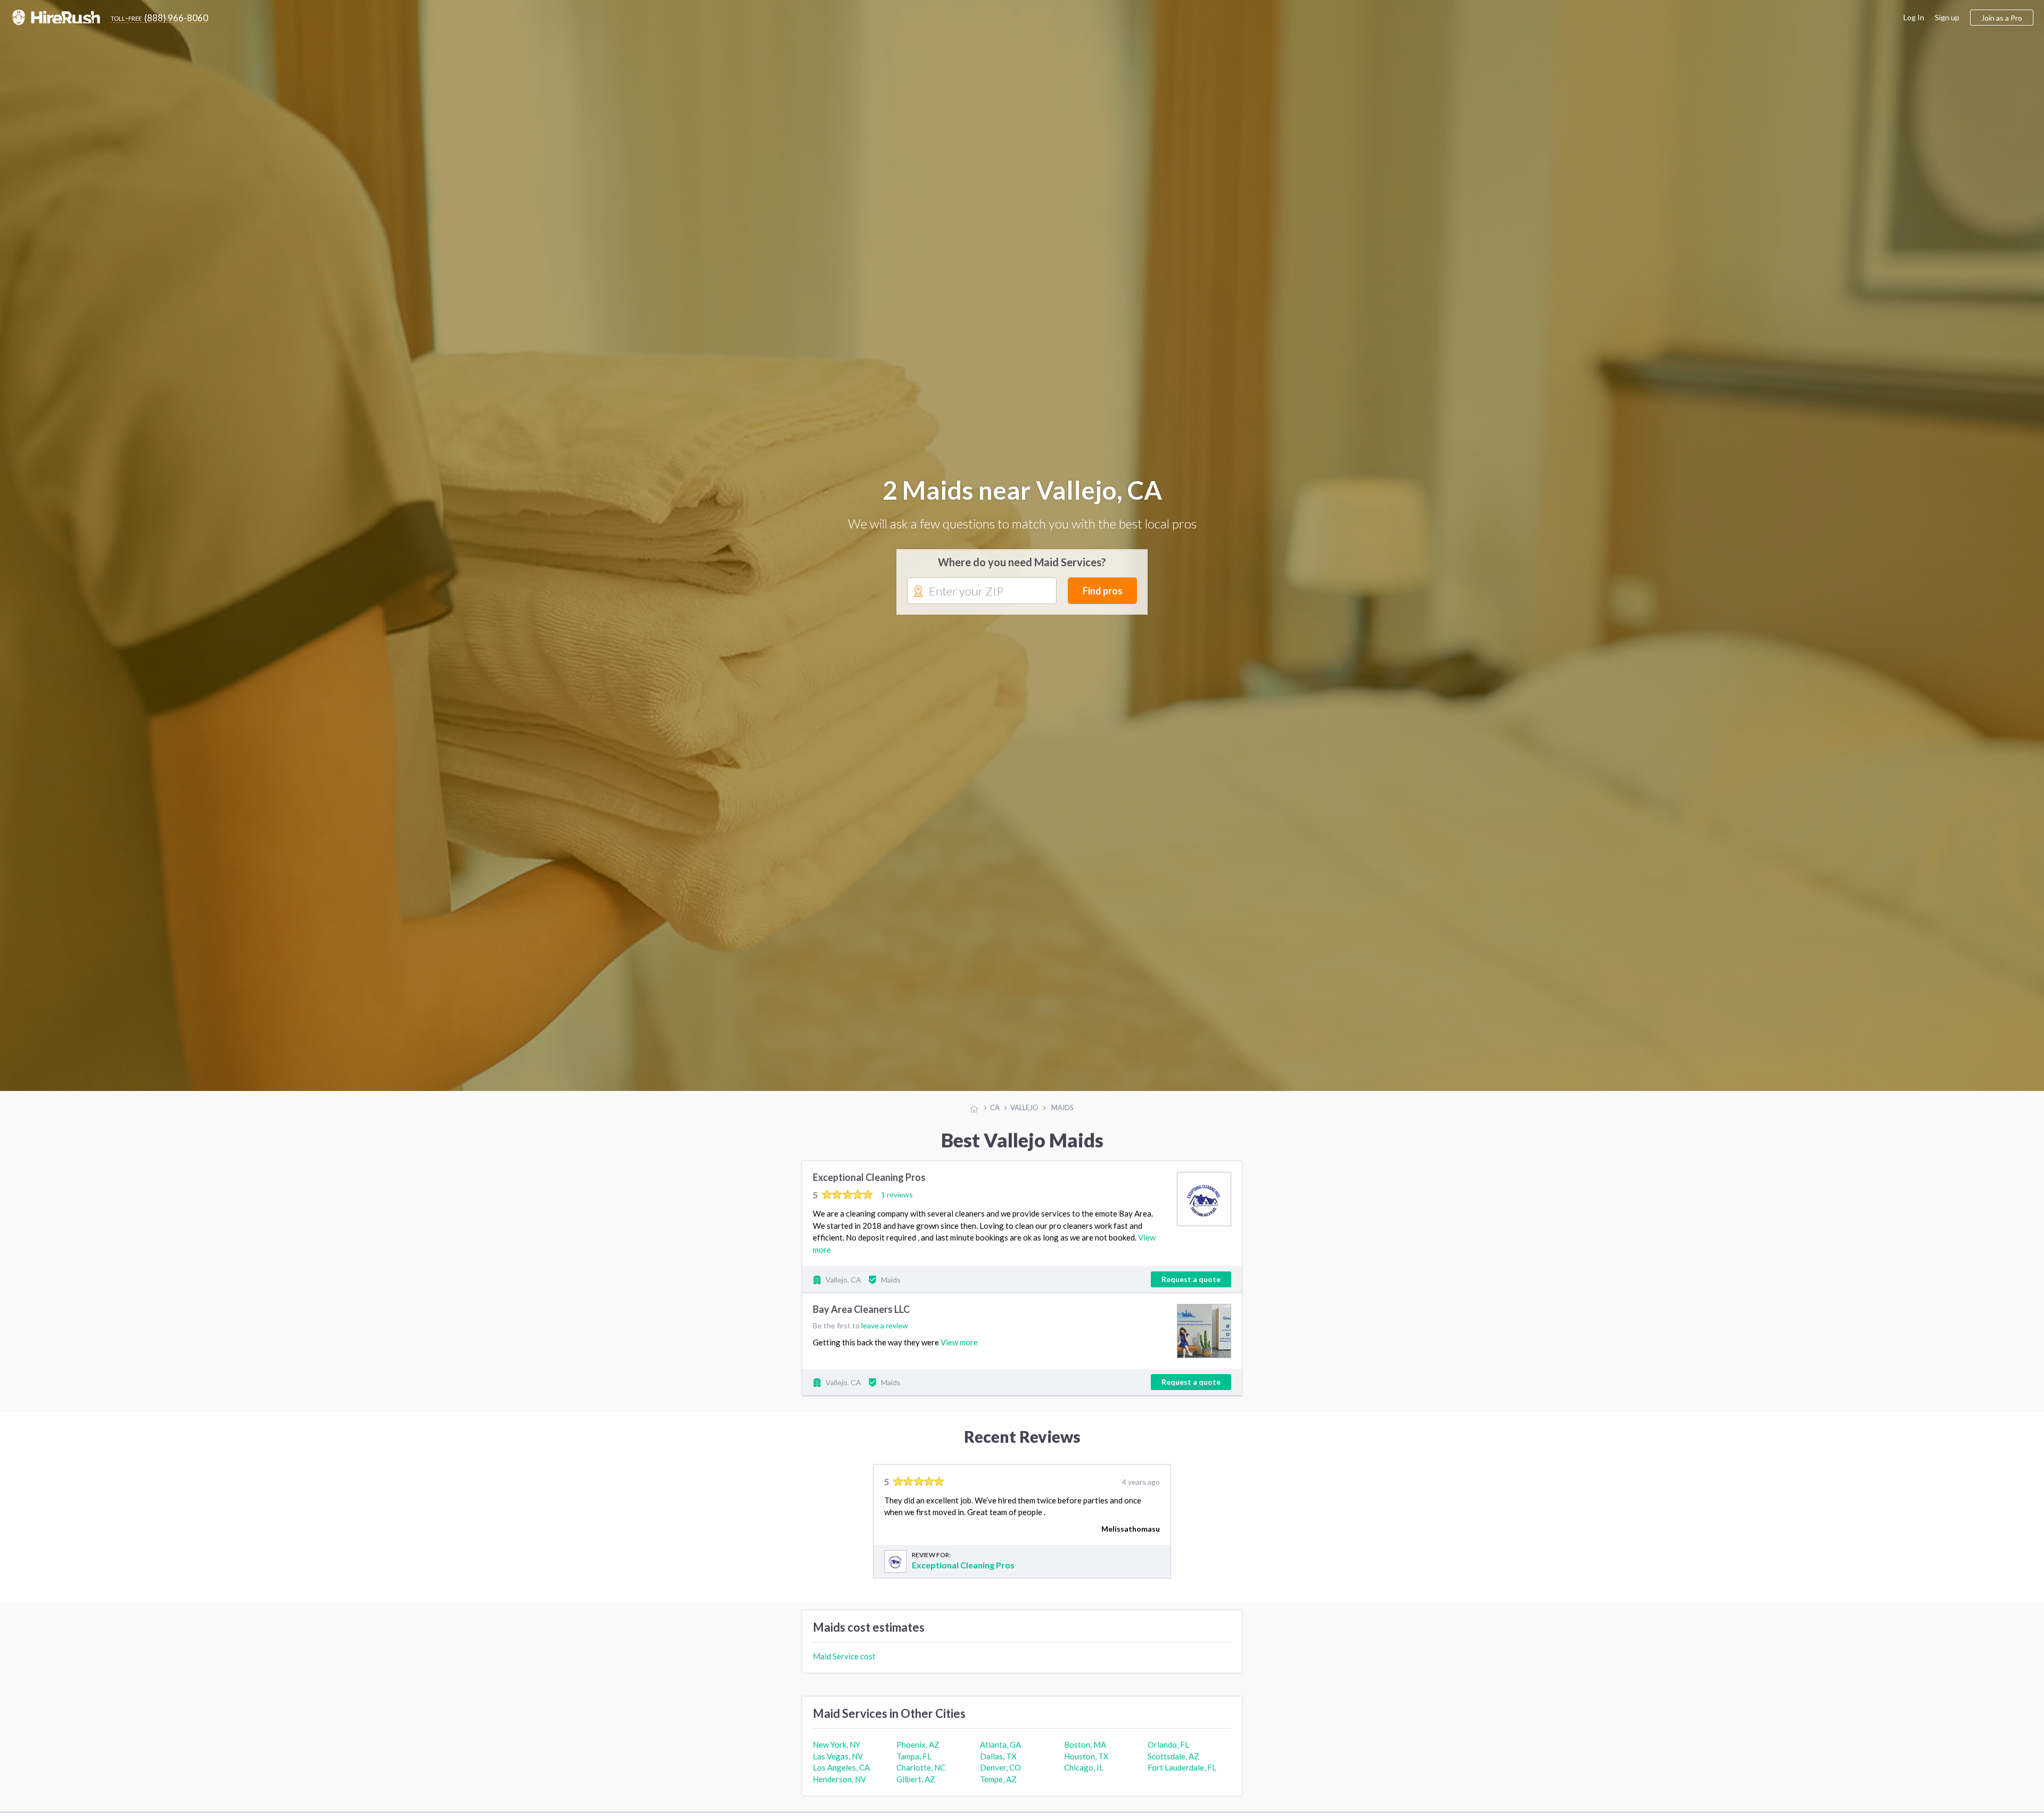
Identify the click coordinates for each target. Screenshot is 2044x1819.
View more (959, 1343)
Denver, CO (1000, 1768)
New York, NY (836, 1745)
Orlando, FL (1168, 1745)
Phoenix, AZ (918, 1745)
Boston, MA (1085, 1745)
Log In (1914, 17)
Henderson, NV (839, 1780)
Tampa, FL (914, 1757)
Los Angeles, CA (841, 1768)
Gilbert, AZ (916, 1780)
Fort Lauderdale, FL (1182, 1768)
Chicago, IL (1084, 1768)
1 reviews (897, 1195)
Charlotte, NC (921, 1768)
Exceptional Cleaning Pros (869, 1178)
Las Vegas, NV (838, 1757)
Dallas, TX (998, 1757)
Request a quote (1191, 1280)
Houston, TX (1086, 1757)
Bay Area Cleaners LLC (861, 1310)
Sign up (1947, 17)
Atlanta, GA (1000, 1745)
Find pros (1103, 591)
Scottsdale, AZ (1173, 1757)
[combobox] (982, 592)
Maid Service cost (844, 1657)
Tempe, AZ (998, 1780)
